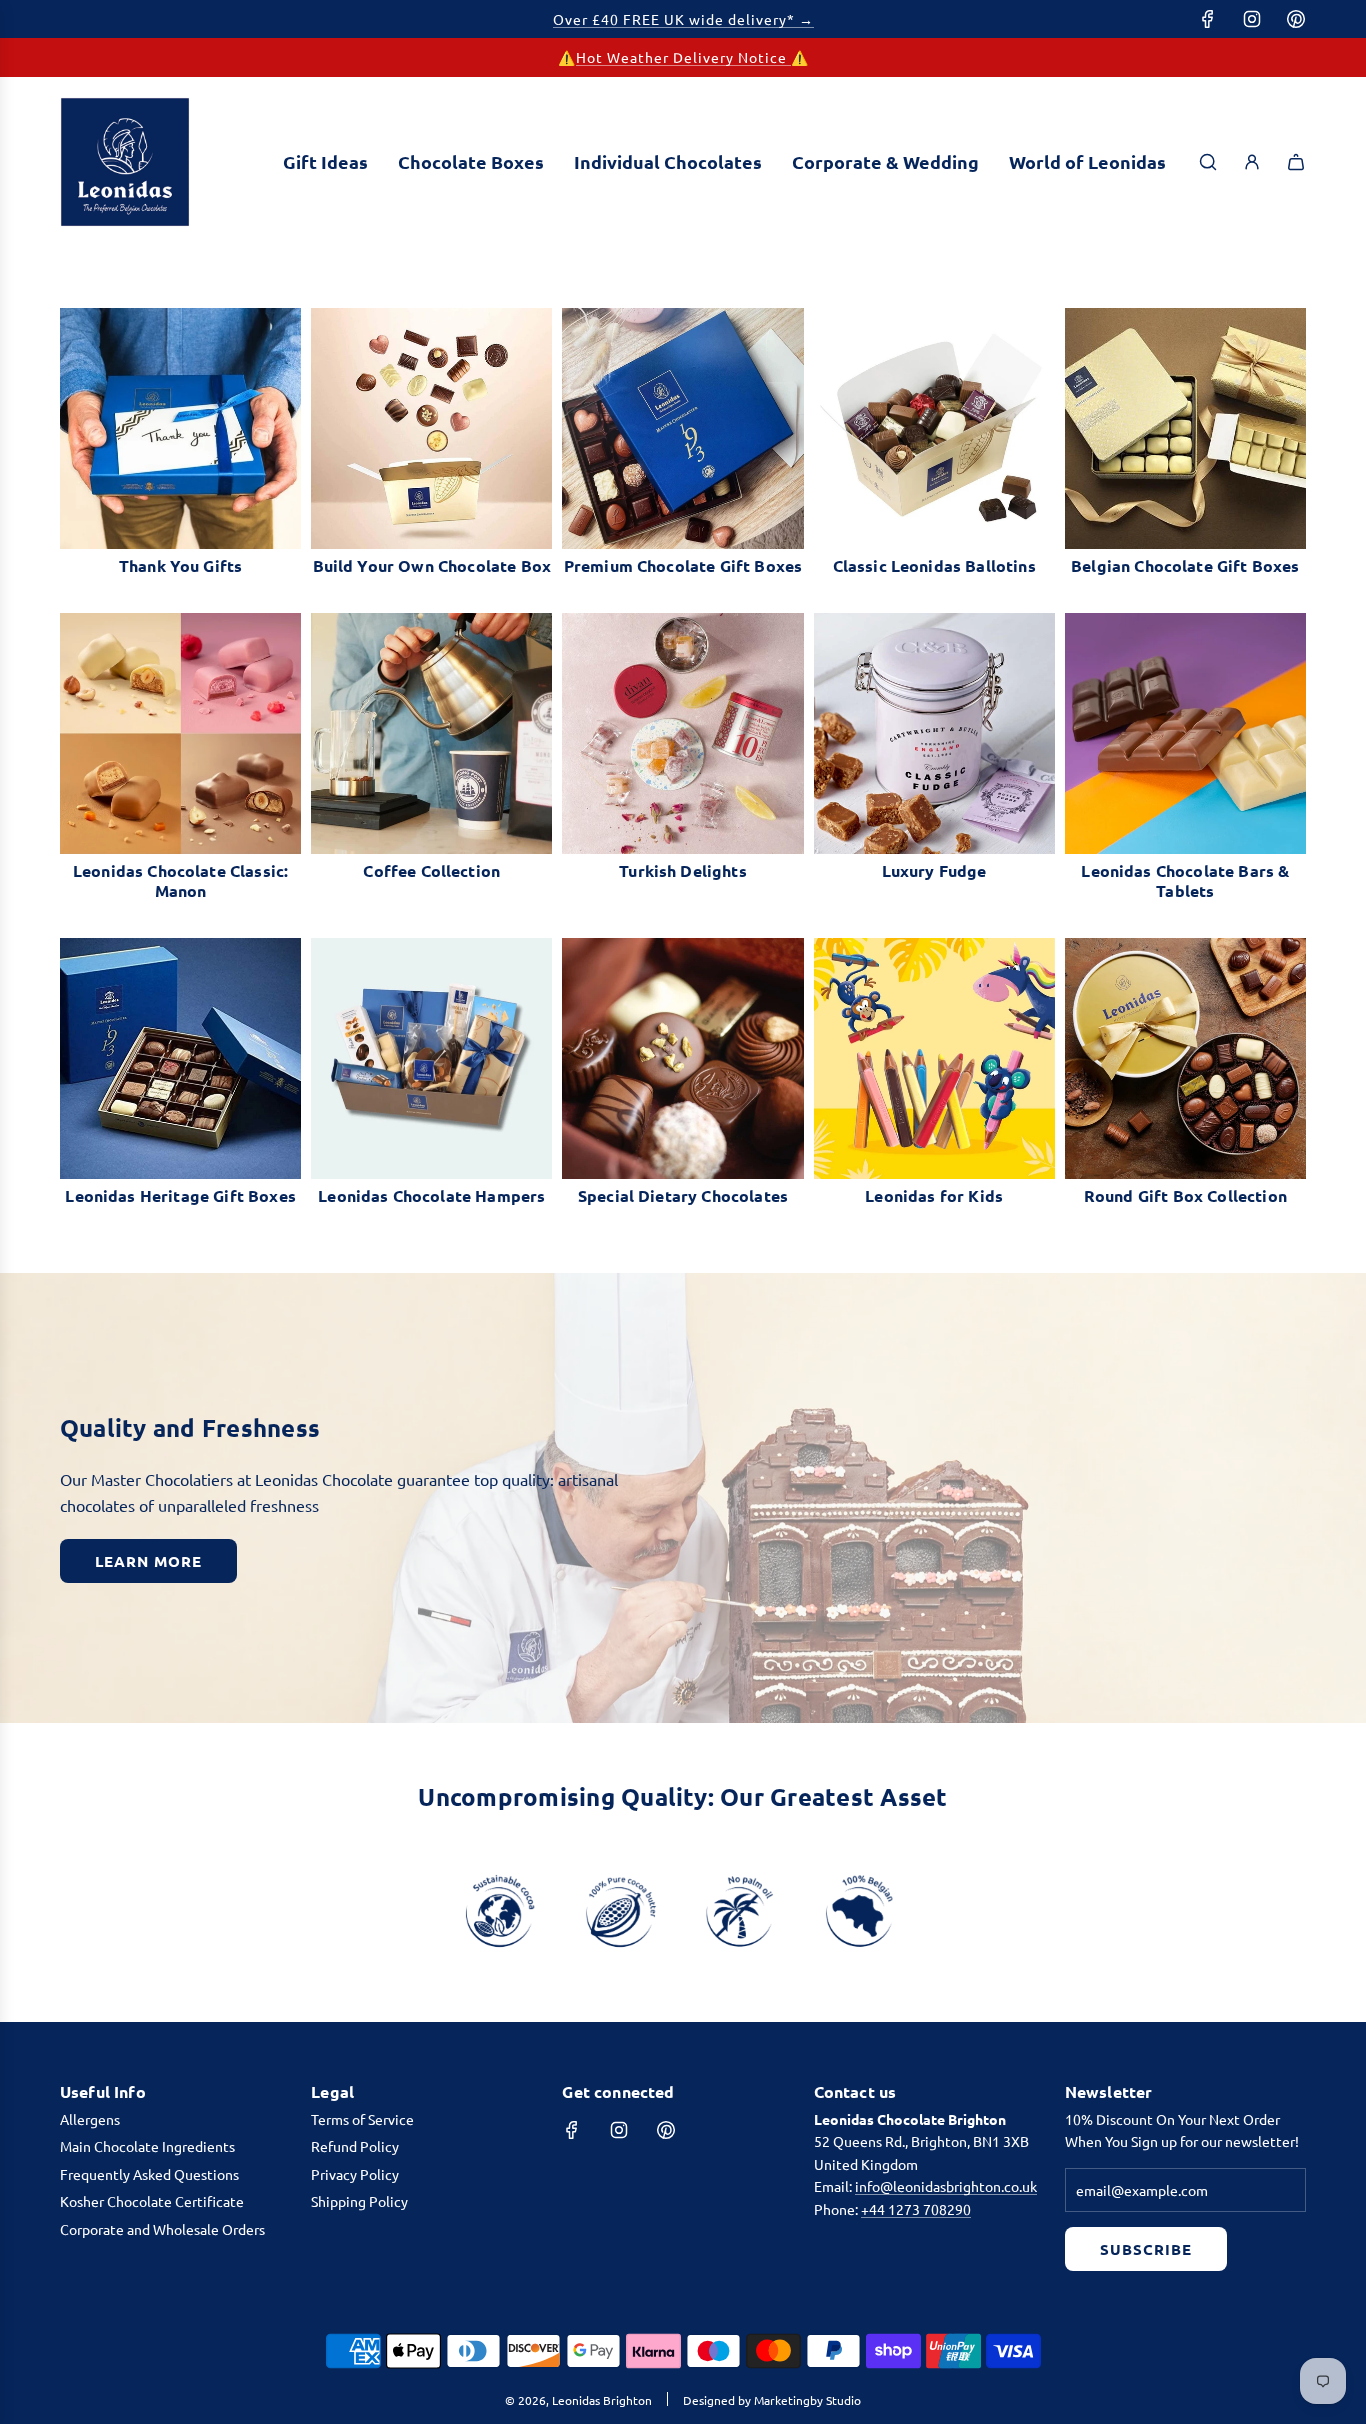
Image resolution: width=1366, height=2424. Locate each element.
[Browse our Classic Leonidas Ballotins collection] (934, 428)
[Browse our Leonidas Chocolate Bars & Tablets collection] (1185, 733)
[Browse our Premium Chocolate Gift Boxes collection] (682, 428)
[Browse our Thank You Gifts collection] (180, 428)
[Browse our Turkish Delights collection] (682, 733)
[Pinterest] (1296, 19)
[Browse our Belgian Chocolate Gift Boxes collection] (1185, 428)
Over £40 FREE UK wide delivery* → (683, 19)
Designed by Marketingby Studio (772, 2400)
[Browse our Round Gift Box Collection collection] (1185, 1058)
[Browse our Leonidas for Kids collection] (934, 1058)
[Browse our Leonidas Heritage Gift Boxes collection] (180, 1058)
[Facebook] (1208, 19)
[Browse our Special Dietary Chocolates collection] (682, 1058)
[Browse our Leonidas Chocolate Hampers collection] (431, 1058)
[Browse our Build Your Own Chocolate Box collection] (431, 428)
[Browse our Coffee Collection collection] (431, 733)
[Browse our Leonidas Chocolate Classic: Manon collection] (180, 733)
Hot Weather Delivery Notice (683, 57)
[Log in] (1252, 162)
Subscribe (1146, 2249)
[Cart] (1296, 162)
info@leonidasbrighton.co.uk (946, 2186)
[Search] (1208, 162)
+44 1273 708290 (916, 2209)
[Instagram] (1252, 19)
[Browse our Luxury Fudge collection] (934, 733)
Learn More (148, 1561)
